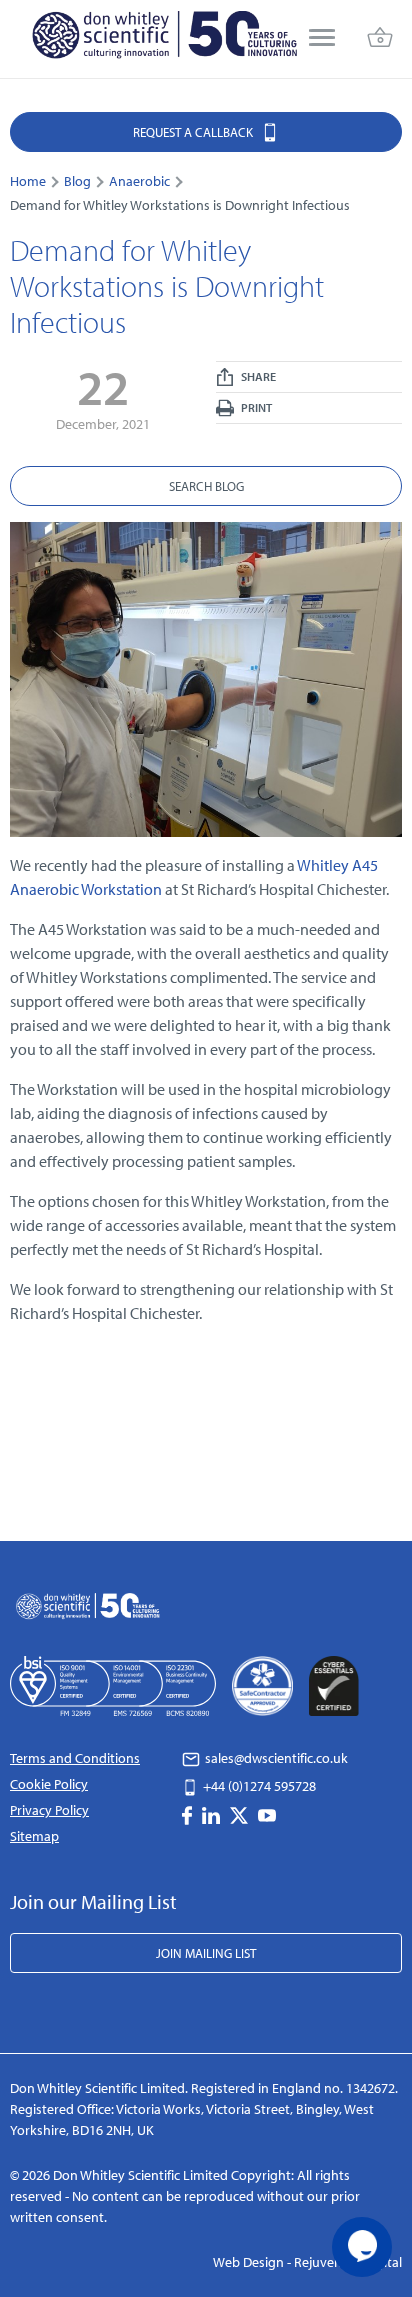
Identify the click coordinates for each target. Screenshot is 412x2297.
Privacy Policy (49, 1810)
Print (255, 407)
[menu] (322, 39)
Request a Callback (194, 132)
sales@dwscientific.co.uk (275, 1758)
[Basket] (380, 39)
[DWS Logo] (164, 39)
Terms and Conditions (75, 1758)
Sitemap (34, 1836)
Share (257, 376)
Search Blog (206, 486)
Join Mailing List (206, 1953)
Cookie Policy (49, 1784)
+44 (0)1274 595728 (258, 1786)
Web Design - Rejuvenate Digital (307, 2262)
